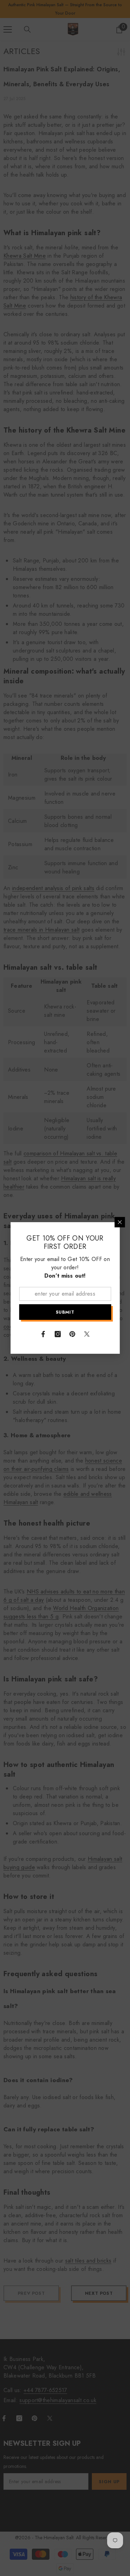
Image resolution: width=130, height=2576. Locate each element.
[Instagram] (58, 1334)
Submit (65, 1312)
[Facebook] (43, 1334)
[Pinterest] (72, 1334)
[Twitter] (87, 1334)
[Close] (120, 1222)
